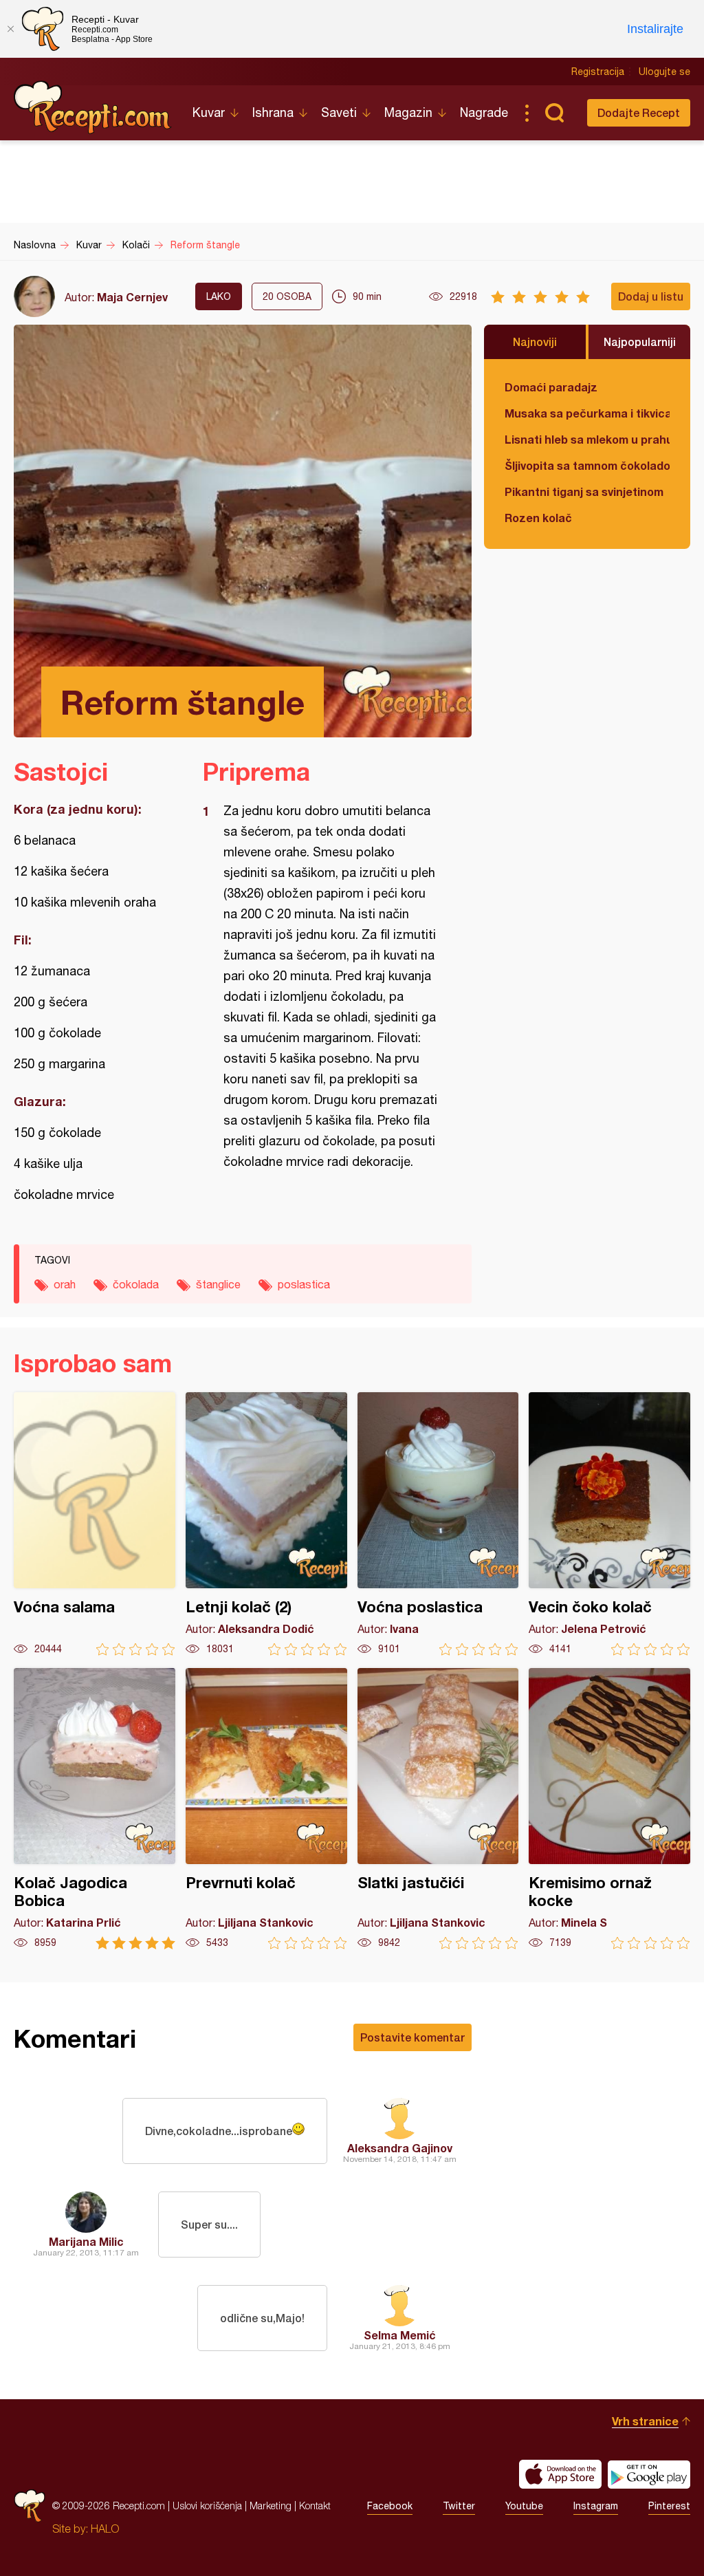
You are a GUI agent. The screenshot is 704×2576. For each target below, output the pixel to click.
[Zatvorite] (10, 29)
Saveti (339, 112)
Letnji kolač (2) (266, 1524)
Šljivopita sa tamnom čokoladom (587, 465)
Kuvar (209, 112)
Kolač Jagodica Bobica (95, 1809)
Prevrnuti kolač (266, 1809)
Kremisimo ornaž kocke (609, 1809)
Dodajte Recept (639, 112)
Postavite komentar (412, 2037)
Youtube (524, 2506)
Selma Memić (400, 2335)
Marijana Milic (86, 2241)
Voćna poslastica (438, 1524)
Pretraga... (554, 113)
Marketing (271, 2505)
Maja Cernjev (132, 297)
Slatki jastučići (438, 1809)
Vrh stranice (645, 2421)
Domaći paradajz (551, 387)
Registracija (598, 72)
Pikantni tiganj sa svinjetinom (584, 491)
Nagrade (484, 112)
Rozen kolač (538, 518)
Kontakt (315, 2505)
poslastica (304, 1284)
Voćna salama (95, 1524)
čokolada (136, 1284)
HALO (105, 2529)
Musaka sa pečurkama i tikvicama (587, 413)
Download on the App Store (560, 2474)
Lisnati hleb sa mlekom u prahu (587, 439)
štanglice (218, 1284)
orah (65, 1284)
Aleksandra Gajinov (400, 2148)
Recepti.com (93, 107)
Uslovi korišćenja (207, 2505)
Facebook (390, 2506)
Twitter (459, 2506)
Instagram (596, 2506)
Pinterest (669, 2506)
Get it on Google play (649, 2474)
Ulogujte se (664, 72)
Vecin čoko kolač (609, 1524)
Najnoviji (535, 342)
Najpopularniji (640, 342)
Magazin (408, 112)
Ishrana (273, 112)
